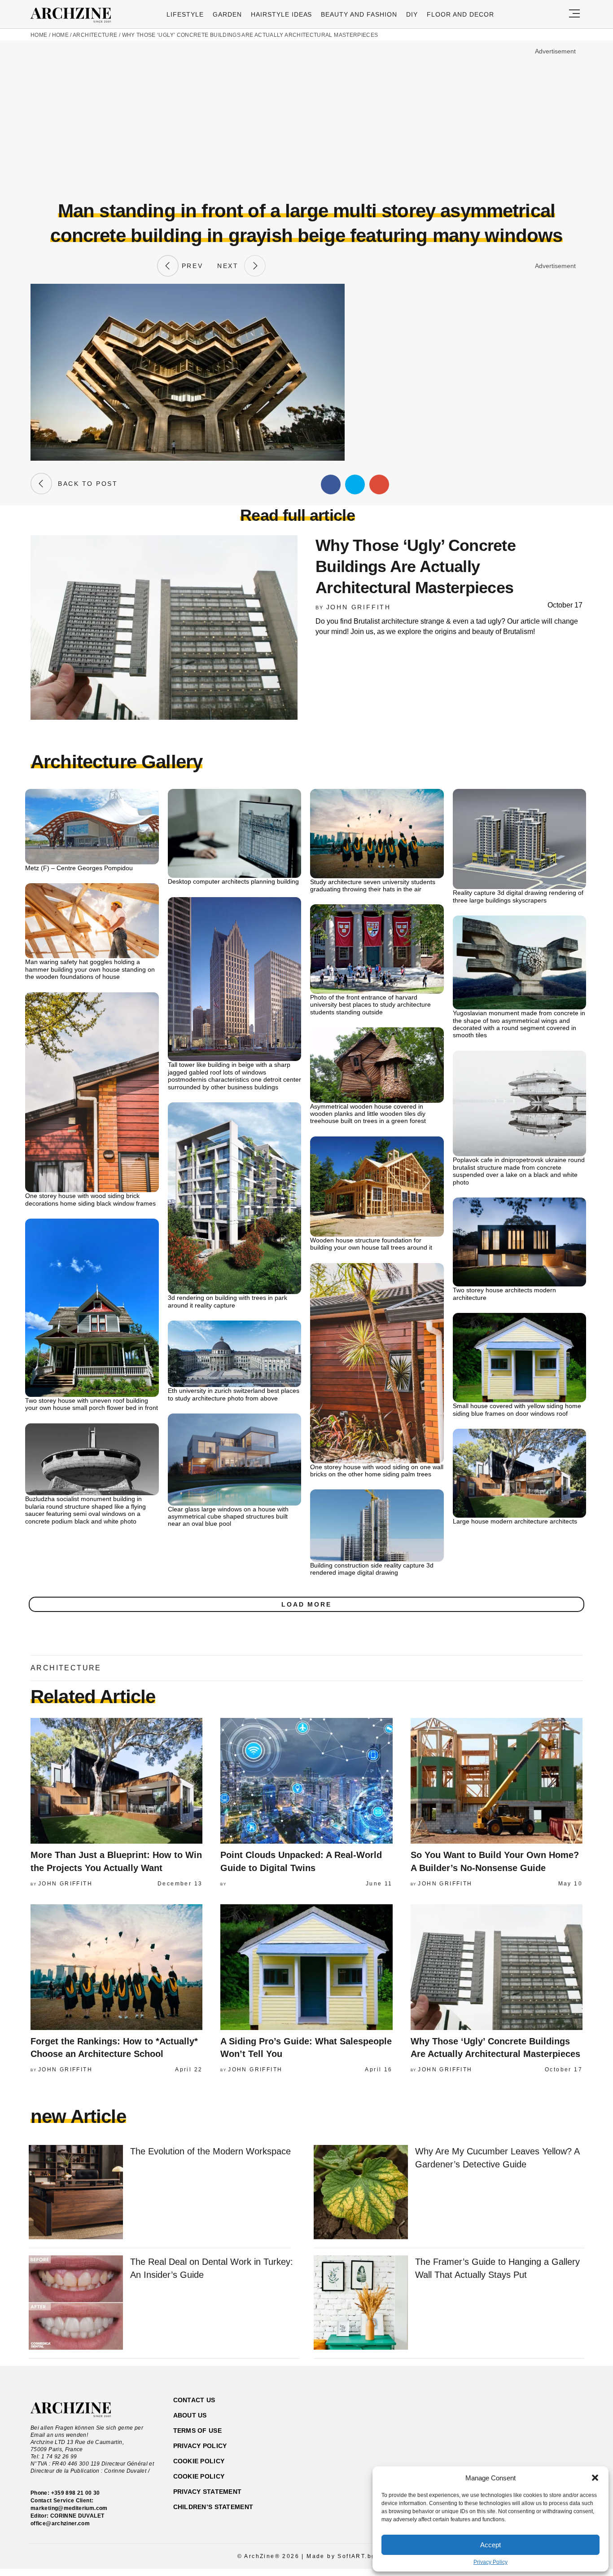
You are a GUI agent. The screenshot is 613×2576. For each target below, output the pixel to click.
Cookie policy (199, 2461)
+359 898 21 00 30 (76, 2493)
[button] (595, 2478)
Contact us (194, 2400)
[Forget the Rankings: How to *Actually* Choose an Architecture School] (116, 1967)
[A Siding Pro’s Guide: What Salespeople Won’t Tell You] (306, 1967)
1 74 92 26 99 (59, 2457)
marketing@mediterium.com (69, 2508)
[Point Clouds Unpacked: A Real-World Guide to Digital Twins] (306, 1781)
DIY (412, 14)
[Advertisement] (306, 120)
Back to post (85, 484)
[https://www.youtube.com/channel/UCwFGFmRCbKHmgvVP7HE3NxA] (528, 2443)
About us (190, 2415)
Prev (191, 266)
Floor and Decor (460, 14)
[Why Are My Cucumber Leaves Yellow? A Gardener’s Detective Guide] (361, 2193)
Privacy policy (200, 2446)
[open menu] (574, 14)
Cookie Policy (199, 2476)
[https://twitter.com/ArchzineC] (544, 2443)
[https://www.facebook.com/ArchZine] (497, 2443)
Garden (227, 14)
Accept (490, 2545)
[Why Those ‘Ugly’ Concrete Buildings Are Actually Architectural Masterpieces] (497, 1967)
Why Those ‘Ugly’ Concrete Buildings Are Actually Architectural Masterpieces (250, 35)
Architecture (95, 35)
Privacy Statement (208, 2492)
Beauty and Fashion (359, 14)
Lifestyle (185, 14)
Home (39, 35)
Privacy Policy (490, 2562)
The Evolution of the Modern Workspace (210, 2151)
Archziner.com (74, 15)
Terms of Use (197, 2431)
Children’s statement (213, 2507)
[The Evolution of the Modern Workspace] (76, 2193)
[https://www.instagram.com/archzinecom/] (512, 2443)
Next (231, 266)
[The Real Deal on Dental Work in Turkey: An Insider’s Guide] (76, 2303)
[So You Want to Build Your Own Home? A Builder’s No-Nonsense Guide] (497, 1781)
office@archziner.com (60, 2523)
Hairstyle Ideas (282, 14)
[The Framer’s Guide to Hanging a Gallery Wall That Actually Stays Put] (361, 2303)
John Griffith (359, 607)
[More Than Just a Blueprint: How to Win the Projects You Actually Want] (116, 1781)
